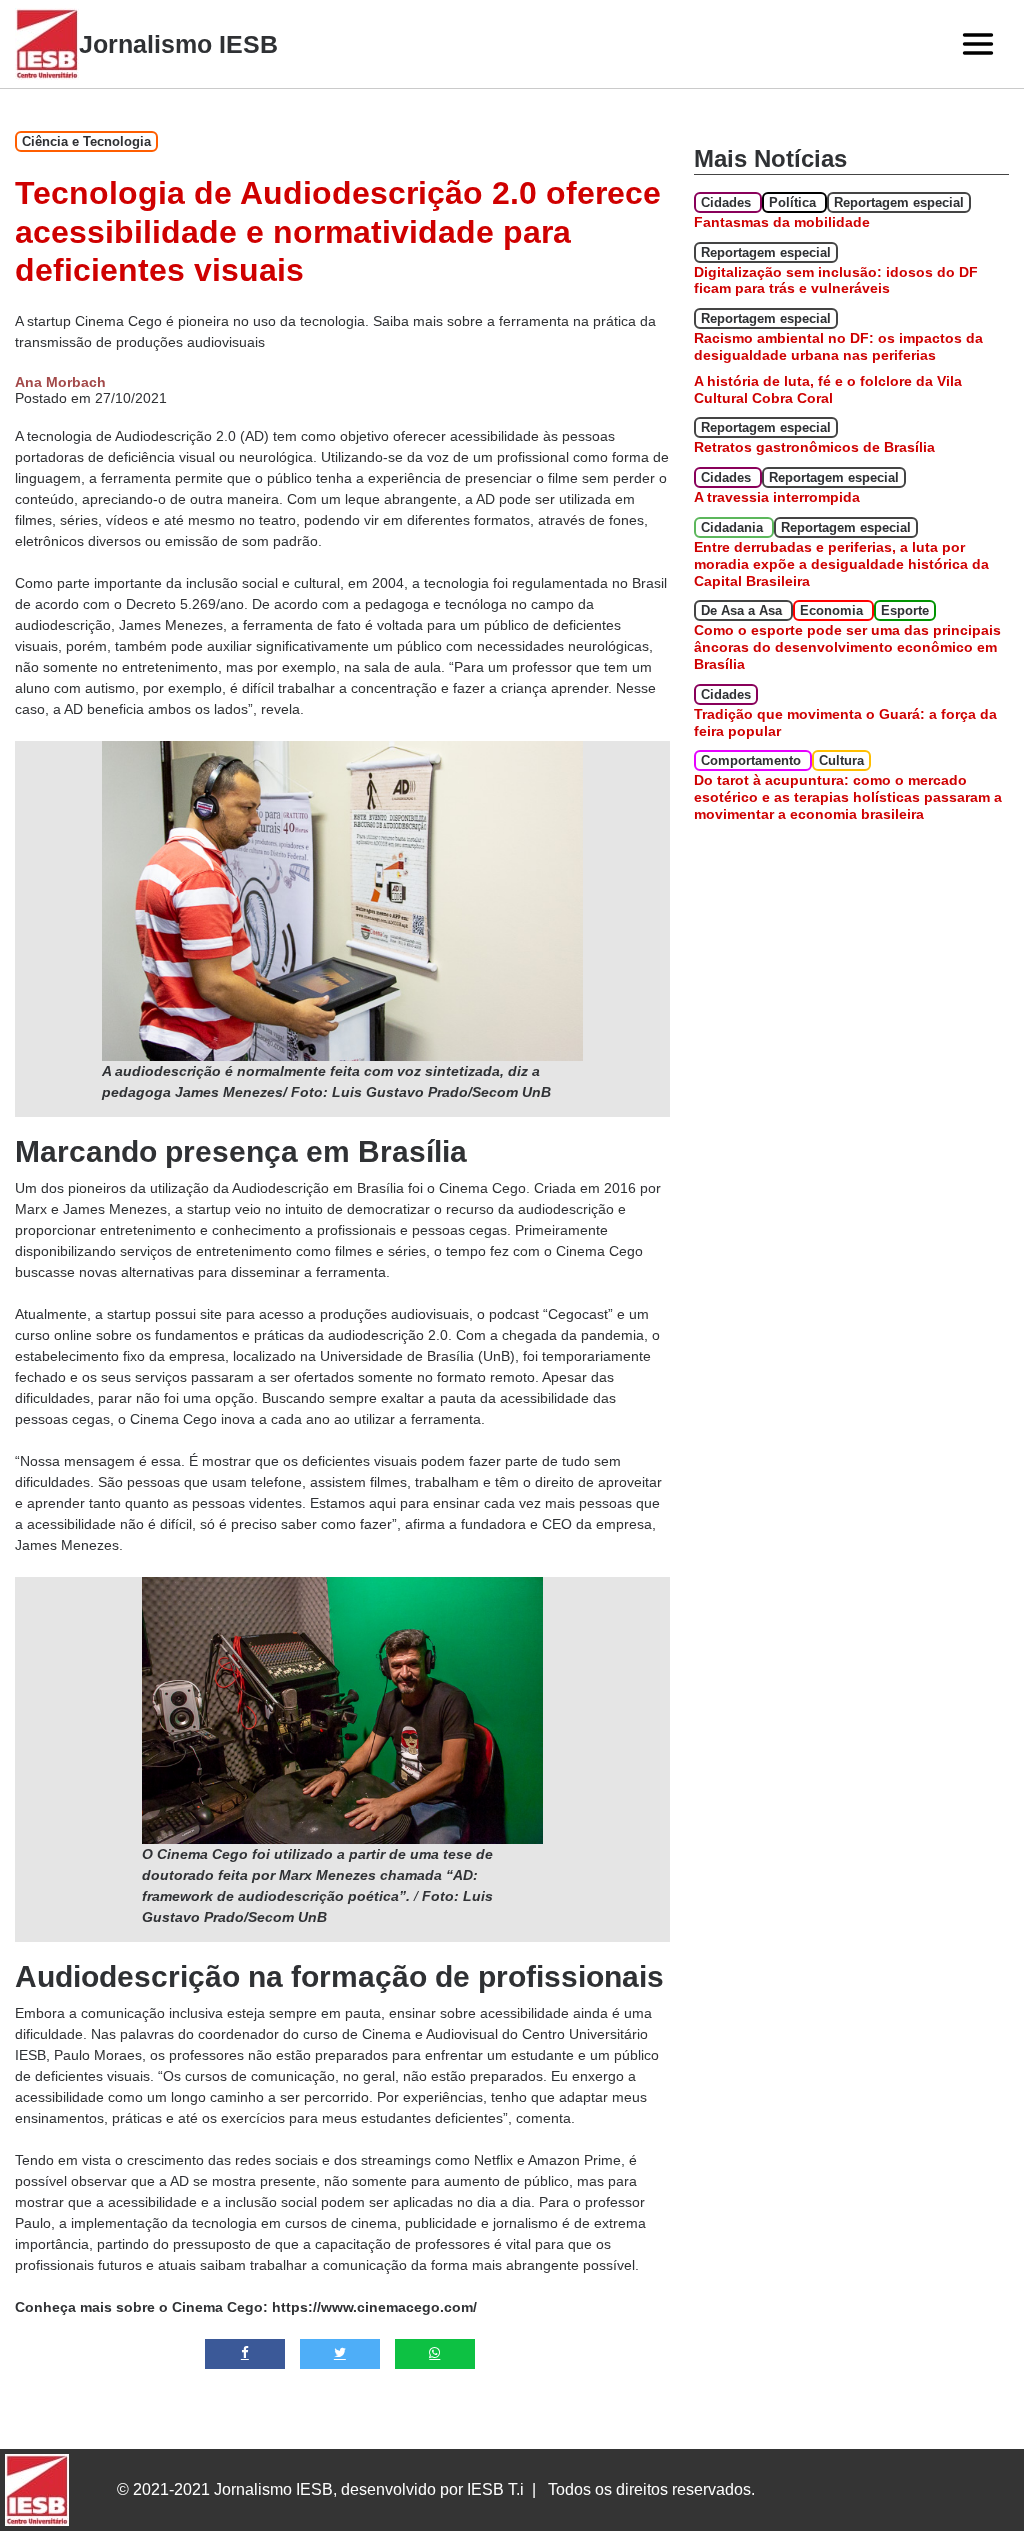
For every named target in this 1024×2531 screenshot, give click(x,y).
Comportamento (753, 760)
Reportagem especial (899, 202)
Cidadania (734, 527)
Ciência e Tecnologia (86, 141)
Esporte (905, 610)
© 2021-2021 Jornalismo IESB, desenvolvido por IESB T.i (320, 2489)
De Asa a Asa (743, 610)
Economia (833, 610)
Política (794, 202)
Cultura (841, 760)
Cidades (728, 202)
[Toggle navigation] (978, 44)
